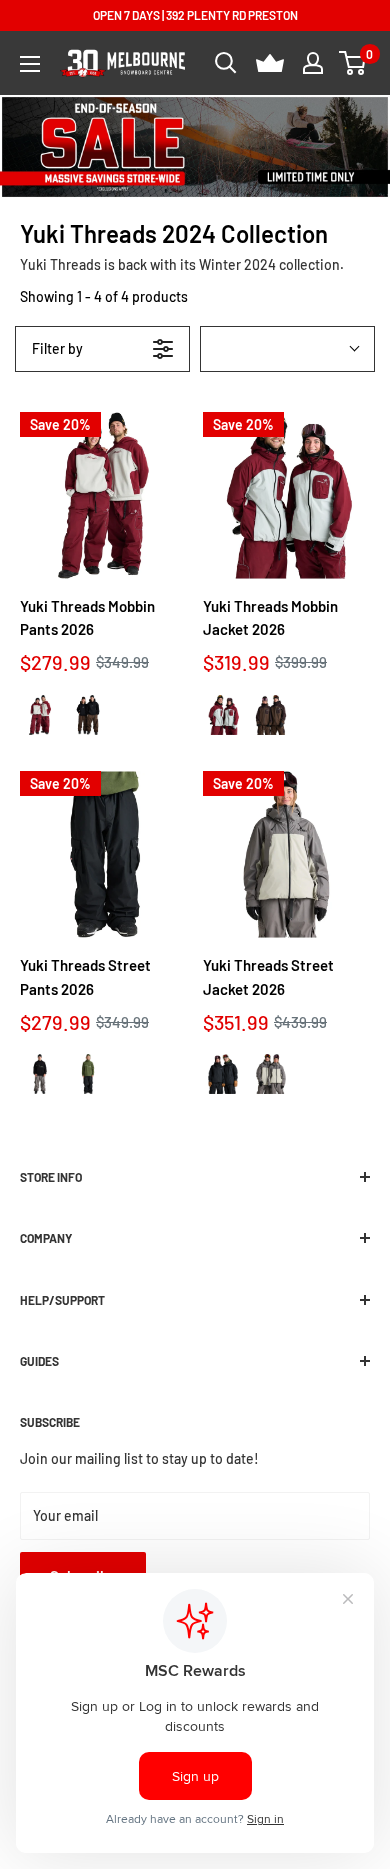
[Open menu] (30, 64)
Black (88, 1074)
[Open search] (226, 63)
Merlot (40, 714)
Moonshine (40, 1074)
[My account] (313, 63)
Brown (88, 714)
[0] (353, 63)
